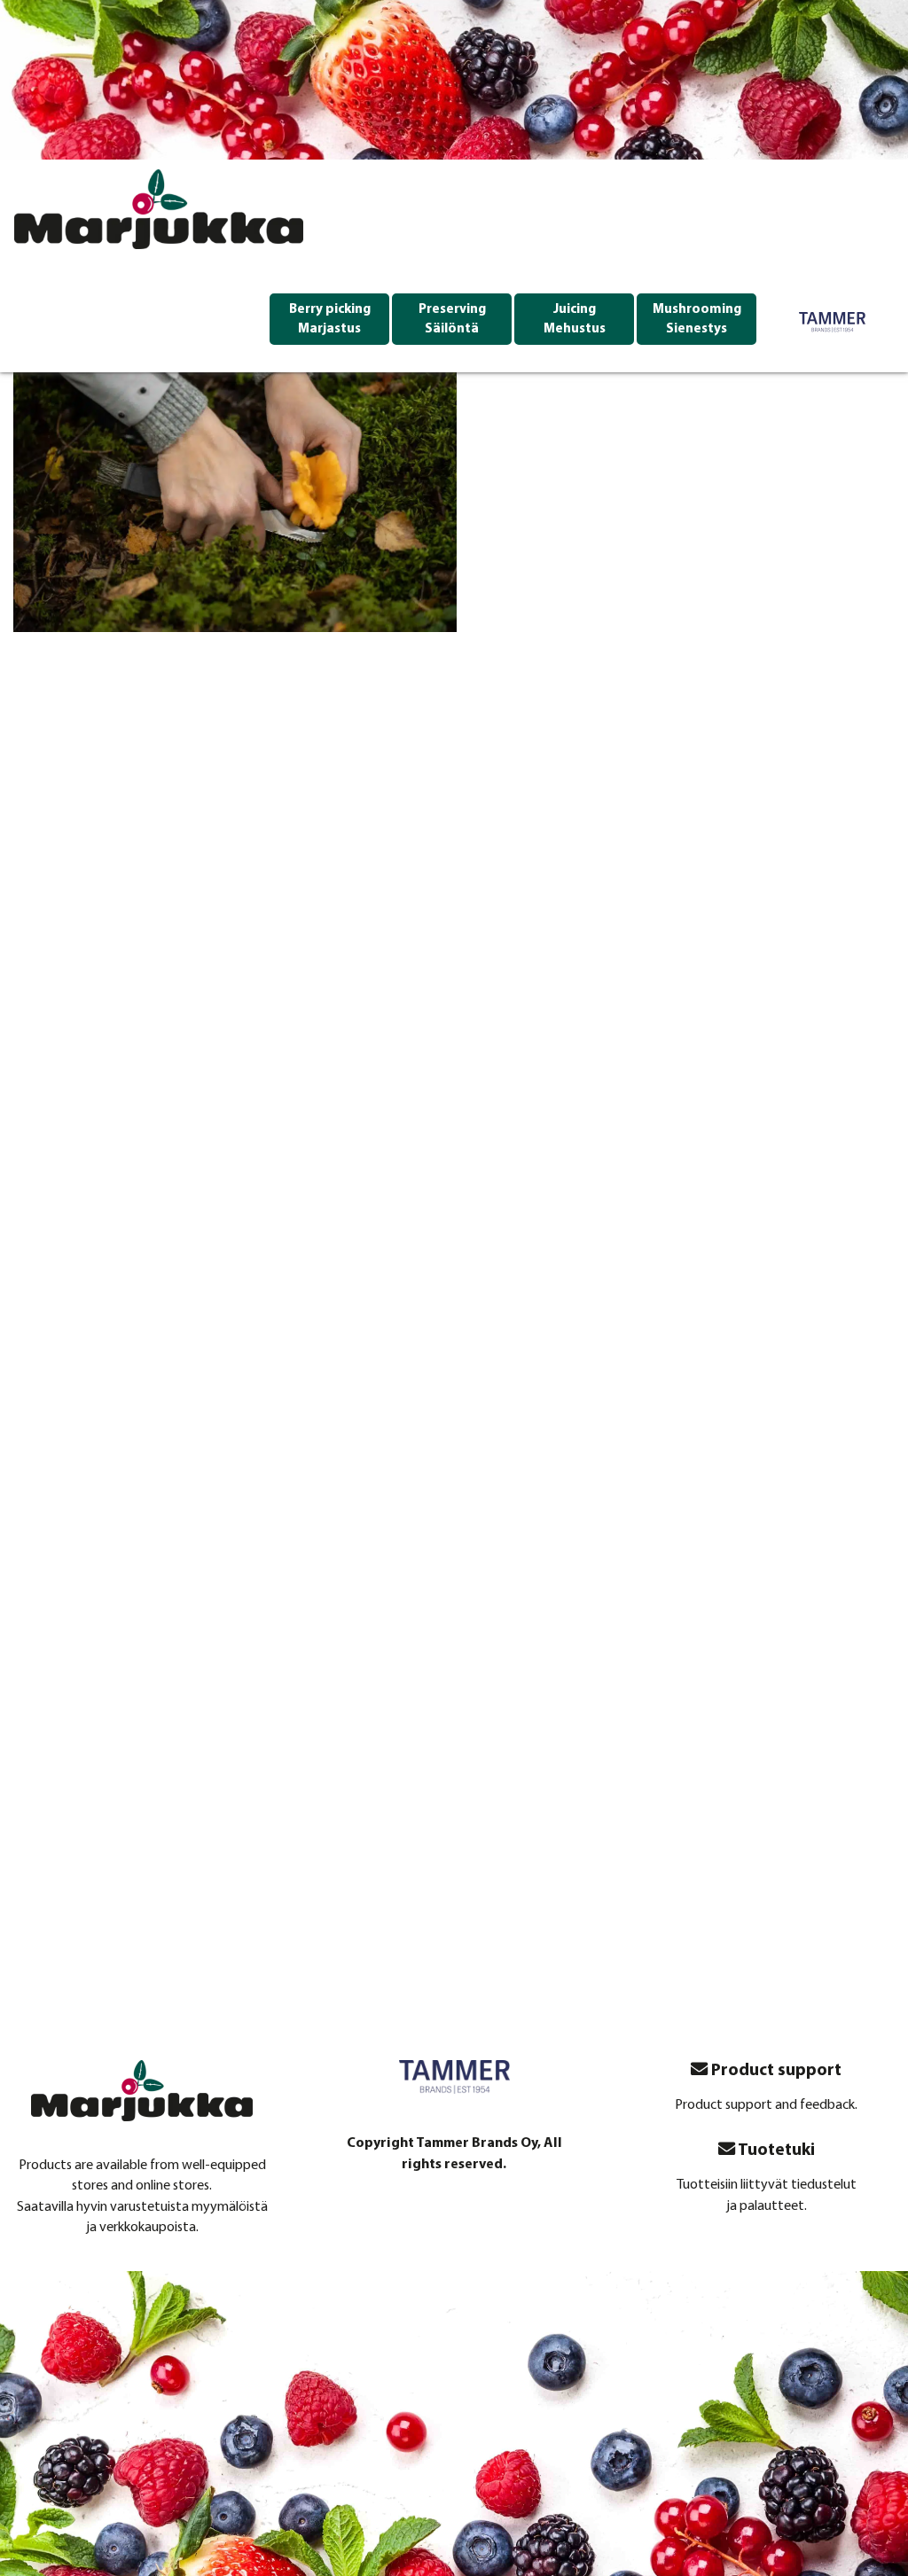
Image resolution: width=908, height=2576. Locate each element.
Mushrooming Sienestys (697, 320)
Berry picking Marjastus (330, 320)
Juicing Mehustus (575, 320)
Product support (775, 2071)
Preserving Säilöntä (452, 320)
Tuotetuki (775, 2151)
